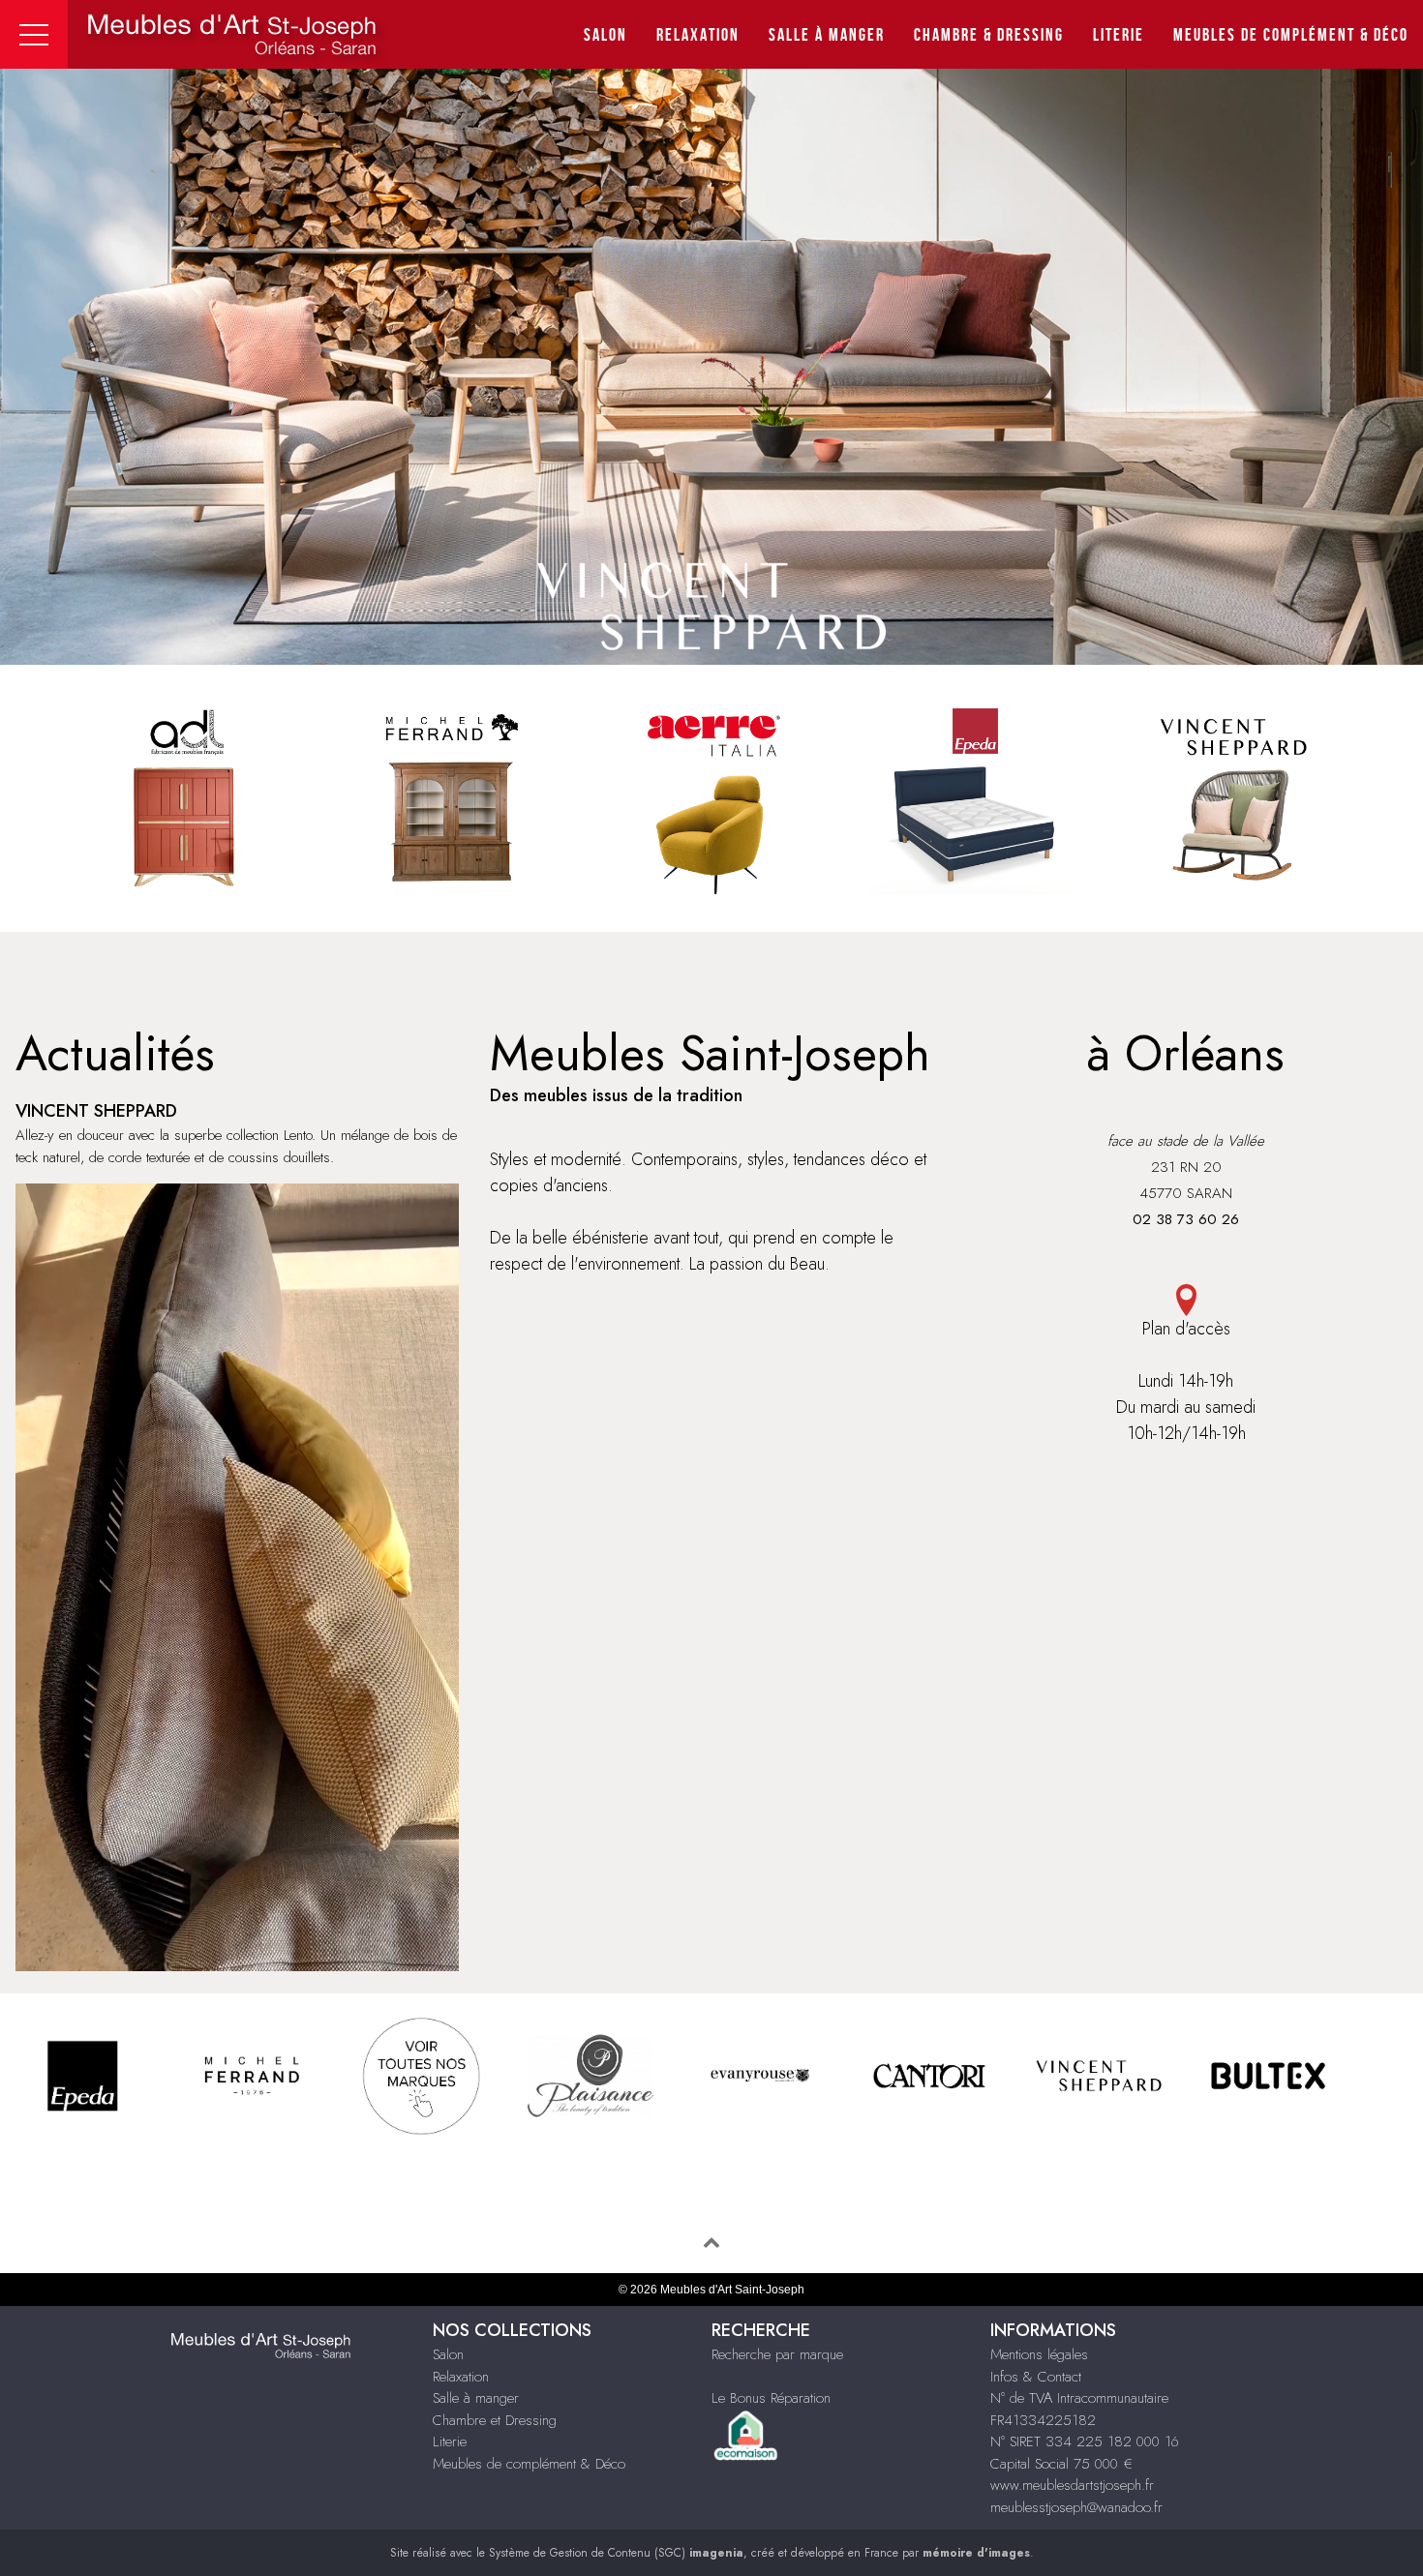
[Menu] (34, 34)
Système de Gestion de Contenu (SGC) (616, 2553)
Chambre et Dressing (495, 2420)
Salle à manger (827, 35)
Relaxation (698, 35)
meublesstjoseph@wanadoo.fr (1076, 2507)
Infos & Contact (1036, 2377)
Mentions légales (1039, 2354)
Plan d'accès (1186, 1329)
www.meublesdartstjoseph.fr (1072, 2485)
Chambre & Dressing (989, 35)
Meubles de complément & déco (1291, 35)
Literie (1119, 35)
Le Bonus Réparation (771, 2398)
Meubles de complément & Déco (529, 2464)
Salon (606, 35)
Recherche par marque (777, 2354)
